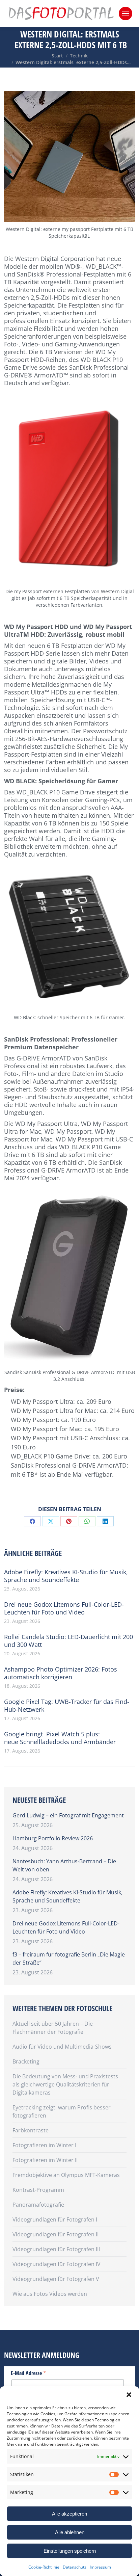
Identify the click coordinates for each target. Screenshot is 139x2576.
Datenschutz (75, 2567)
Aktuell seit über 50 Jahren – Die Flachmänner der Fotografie (53, 2028)
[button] (129, 2395)
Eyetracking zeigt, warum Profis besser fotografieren (62, 2111)
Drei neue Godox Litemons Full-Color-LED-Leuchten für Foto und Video (64, 1608)
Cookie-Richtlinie (44, 2567)
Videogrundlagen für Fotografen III (56, 2249)
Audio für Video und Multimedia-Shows (62, 2047)
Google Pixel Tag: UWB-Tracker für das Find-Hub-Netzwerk (67, 1706)
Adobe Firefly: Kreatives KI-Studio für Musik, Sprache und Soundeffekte (66, 1576)
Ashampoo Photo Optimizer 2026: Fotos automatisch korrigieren (61, 1673)
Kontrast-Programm (38, 2190)
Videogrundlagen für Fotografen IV (57, 2264)
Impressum (100, 2567)
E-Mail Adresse (29, 2373)
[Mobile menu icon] (126, 14)
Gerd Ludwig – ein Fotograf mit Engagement (68, 1815)
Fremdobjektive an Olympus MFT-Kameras (66, 2175)
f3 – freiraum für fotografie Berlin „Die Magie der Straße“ (69, 1959)
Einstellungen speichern (70, 2551)
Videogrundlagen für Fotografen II (55, 2234)
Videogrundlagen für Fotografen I (55, 2219)
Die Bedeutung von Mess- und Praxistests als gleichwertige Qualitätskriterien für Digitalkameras (65, 2084)
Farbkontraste (31, 2130)
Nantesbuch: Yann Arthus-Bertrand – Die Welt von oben (64, 1865)
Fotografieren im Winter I (44, 2145)
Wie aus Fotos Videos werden (50, 2294)
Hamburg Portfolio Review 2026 (53, 1838)
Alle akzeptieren (69, 2514)
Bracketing (26, 2061)
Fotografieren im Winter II (45, 2160)
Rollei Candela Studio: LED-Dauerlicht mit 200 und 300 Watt (68, 1641)
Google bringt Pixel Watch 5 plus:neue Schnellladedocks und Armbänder (60, 1738)
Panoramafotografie (38, 2205)
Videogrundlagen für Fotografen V (56, 2279)
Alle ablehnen (70, 2532)
